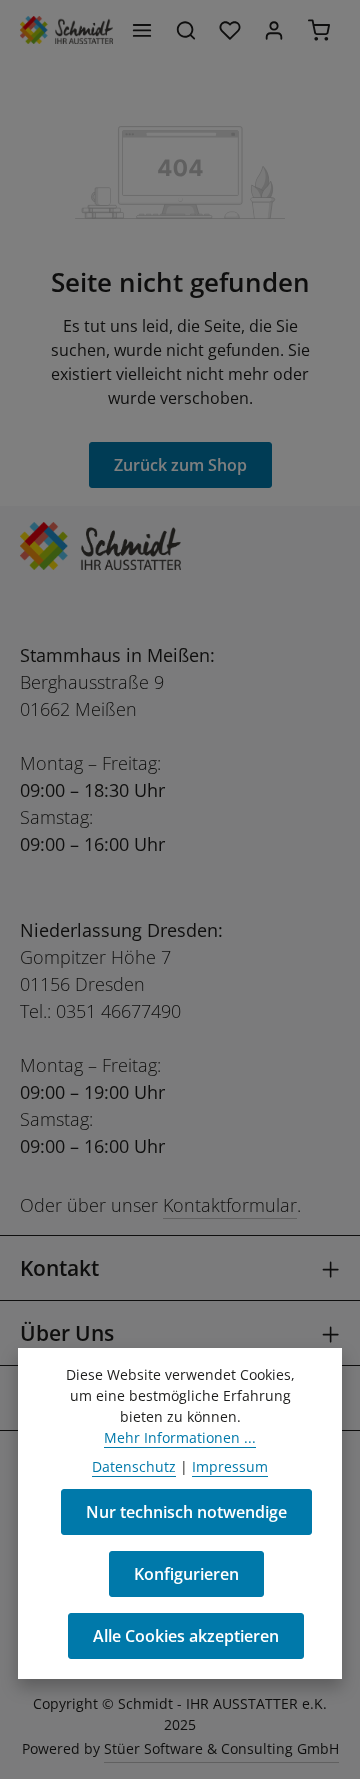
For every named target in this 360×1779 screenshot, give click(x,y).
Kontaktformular (230, 1205)
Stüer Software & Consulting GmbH (221, 1748)
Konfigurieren (186, 1574)
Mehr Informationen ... (180, 1437)
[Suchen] (186, 30)
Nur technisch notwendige (186, 1512)
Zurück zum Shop (180, 465)
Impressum (230, 1466)
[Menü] (142, 30)
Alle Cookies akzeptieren (186, 1636)
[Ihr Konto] (274, 30)
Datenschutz (134, 1466)
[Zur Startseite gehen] (66, 30)
